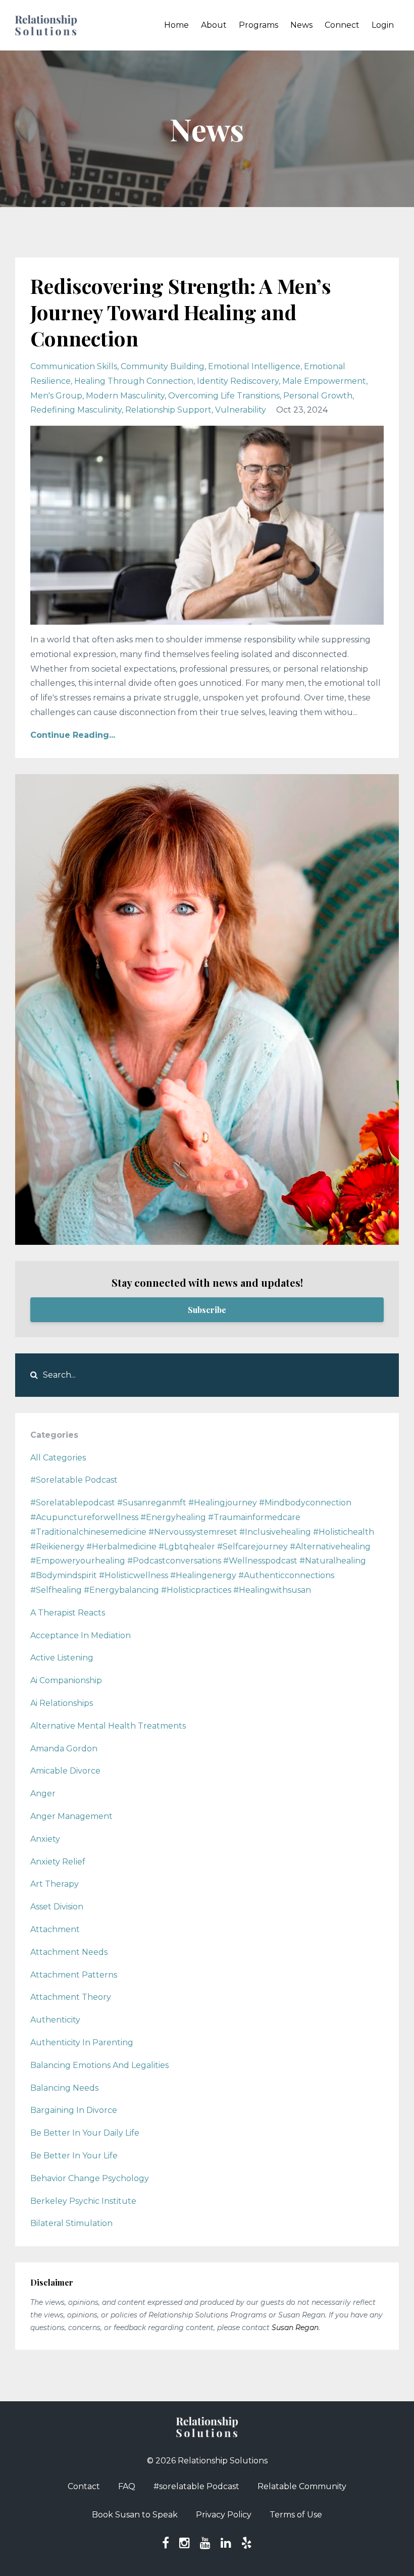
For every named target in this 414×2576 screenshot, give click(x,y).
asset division (57, 1907)
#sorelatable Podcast (196, 2486)
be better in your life (74, 2156)
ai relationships (62, 1703)
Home (176, 25)
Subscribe (207, 1310)
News (301, 25)
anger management (71, 1816)
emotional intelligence (254, 366)
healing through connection (134, 381)
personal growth (318, 396)
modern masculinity (125, 396)
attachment (55, 1929)
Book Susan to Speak (135, 2515)
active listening (62, 1658)
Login (383, 25)
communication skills (74, 366)
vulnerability (241, 410)
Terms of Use (296, 2515)
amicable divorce (65, 1771)
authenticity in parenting (82, 2042)
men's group (56, 396)
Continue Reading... (73, 735)
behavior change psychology (90, 2178)
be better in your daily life (85, 2133)
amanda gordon (64, 1749)
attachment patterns (74, 1975)
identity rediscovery (238, 381)
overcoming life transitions (224, 396)
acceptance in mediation (81, 1635)
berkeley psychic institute (83, 2201)
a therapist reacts (68, 1613)
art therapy (55, 1884)
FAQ (127, 2486)
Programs (258, 25)
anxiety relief (58, 1862)
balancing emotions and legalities (99, 2065)
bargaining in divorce (74, 2110)
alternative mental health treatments (108, 1726)
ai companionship (66, 1680)
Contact (84, 2486)
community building (163, 366)
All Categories (58, 1458)
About (214, 25)
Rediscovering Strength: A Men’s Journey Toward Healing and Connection (181, 312)
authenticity (55, 2020)
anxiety (45, 1839)
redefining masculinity (76, 410)
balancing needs (64, 2088)
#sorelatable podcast (74, 1480)
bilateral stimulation (71, 2223)
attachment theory (71, 1997)
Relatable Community (302, 2486)
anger (43, 1794)
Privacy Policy (224, 2515)
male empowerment (324, 381)
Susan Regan (295, 2328)
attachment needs (69, 1952)
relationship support (168, 410)
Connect (342, 25)
